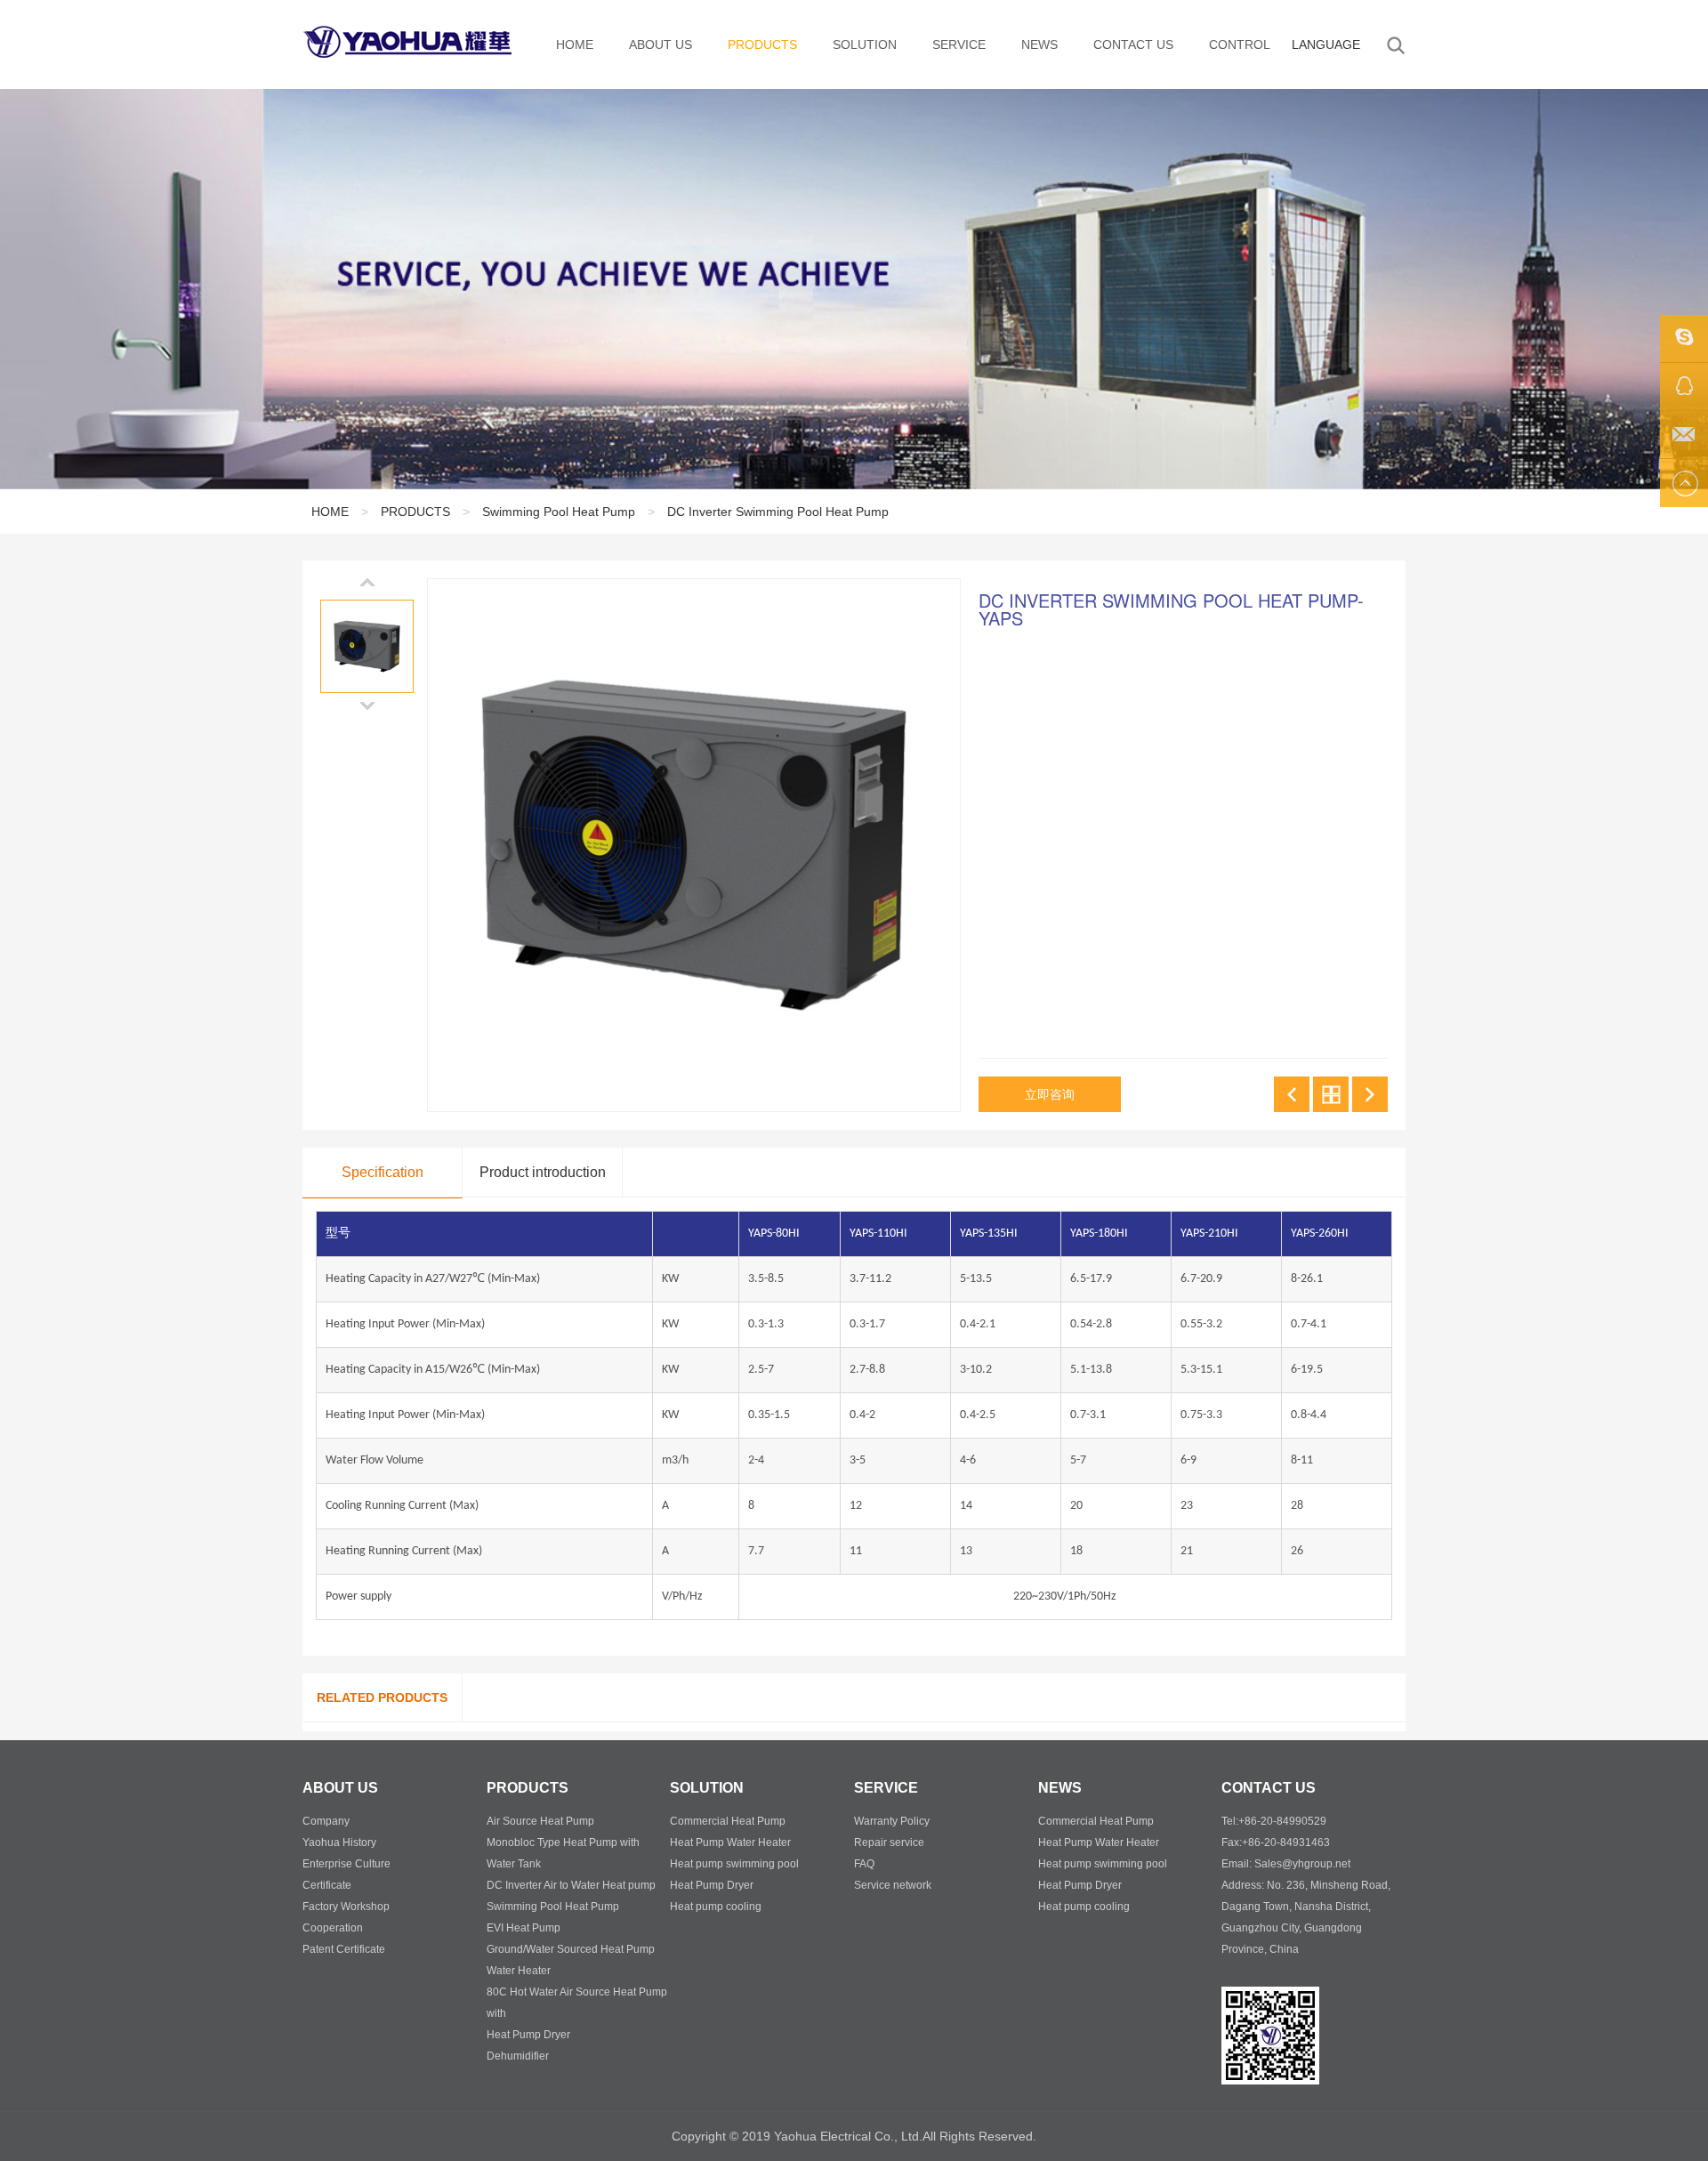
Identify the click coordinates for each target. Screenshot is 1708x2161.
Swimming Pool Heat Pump (559, 512)
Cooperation (333, 1928)
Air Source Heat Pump (540, 1821)
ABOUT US (661, 44)
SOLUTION (865, 44)
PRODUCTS (762, 44)
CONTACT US (1133, 44)
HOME (575, 44)
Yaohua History (339, 1842)
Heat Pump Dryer (528, 2035)
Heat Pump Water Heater (730, 1842)
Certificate (327, 1885)
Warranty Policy (892, 1821)
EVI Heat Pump (524, 1928)
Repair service (889, 1842)
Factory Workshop (346, 1907)
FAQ (864, 1864)
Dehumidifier (518, 2056)
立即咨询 (1050, 1094)
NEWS (1039, 44)
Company (326, 1821)
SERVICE (959, 44)
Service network (893, 1885)
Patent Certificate (344, 1949)
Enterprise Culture (346, 1864)
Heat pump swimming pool (734, 1864)
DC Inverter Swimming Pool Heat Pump (778, 512)
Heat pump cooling (716, 1907)
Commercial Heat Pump (728, 1821)
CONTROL (1240, 44)
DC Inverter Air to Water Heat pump (571, 1885)
